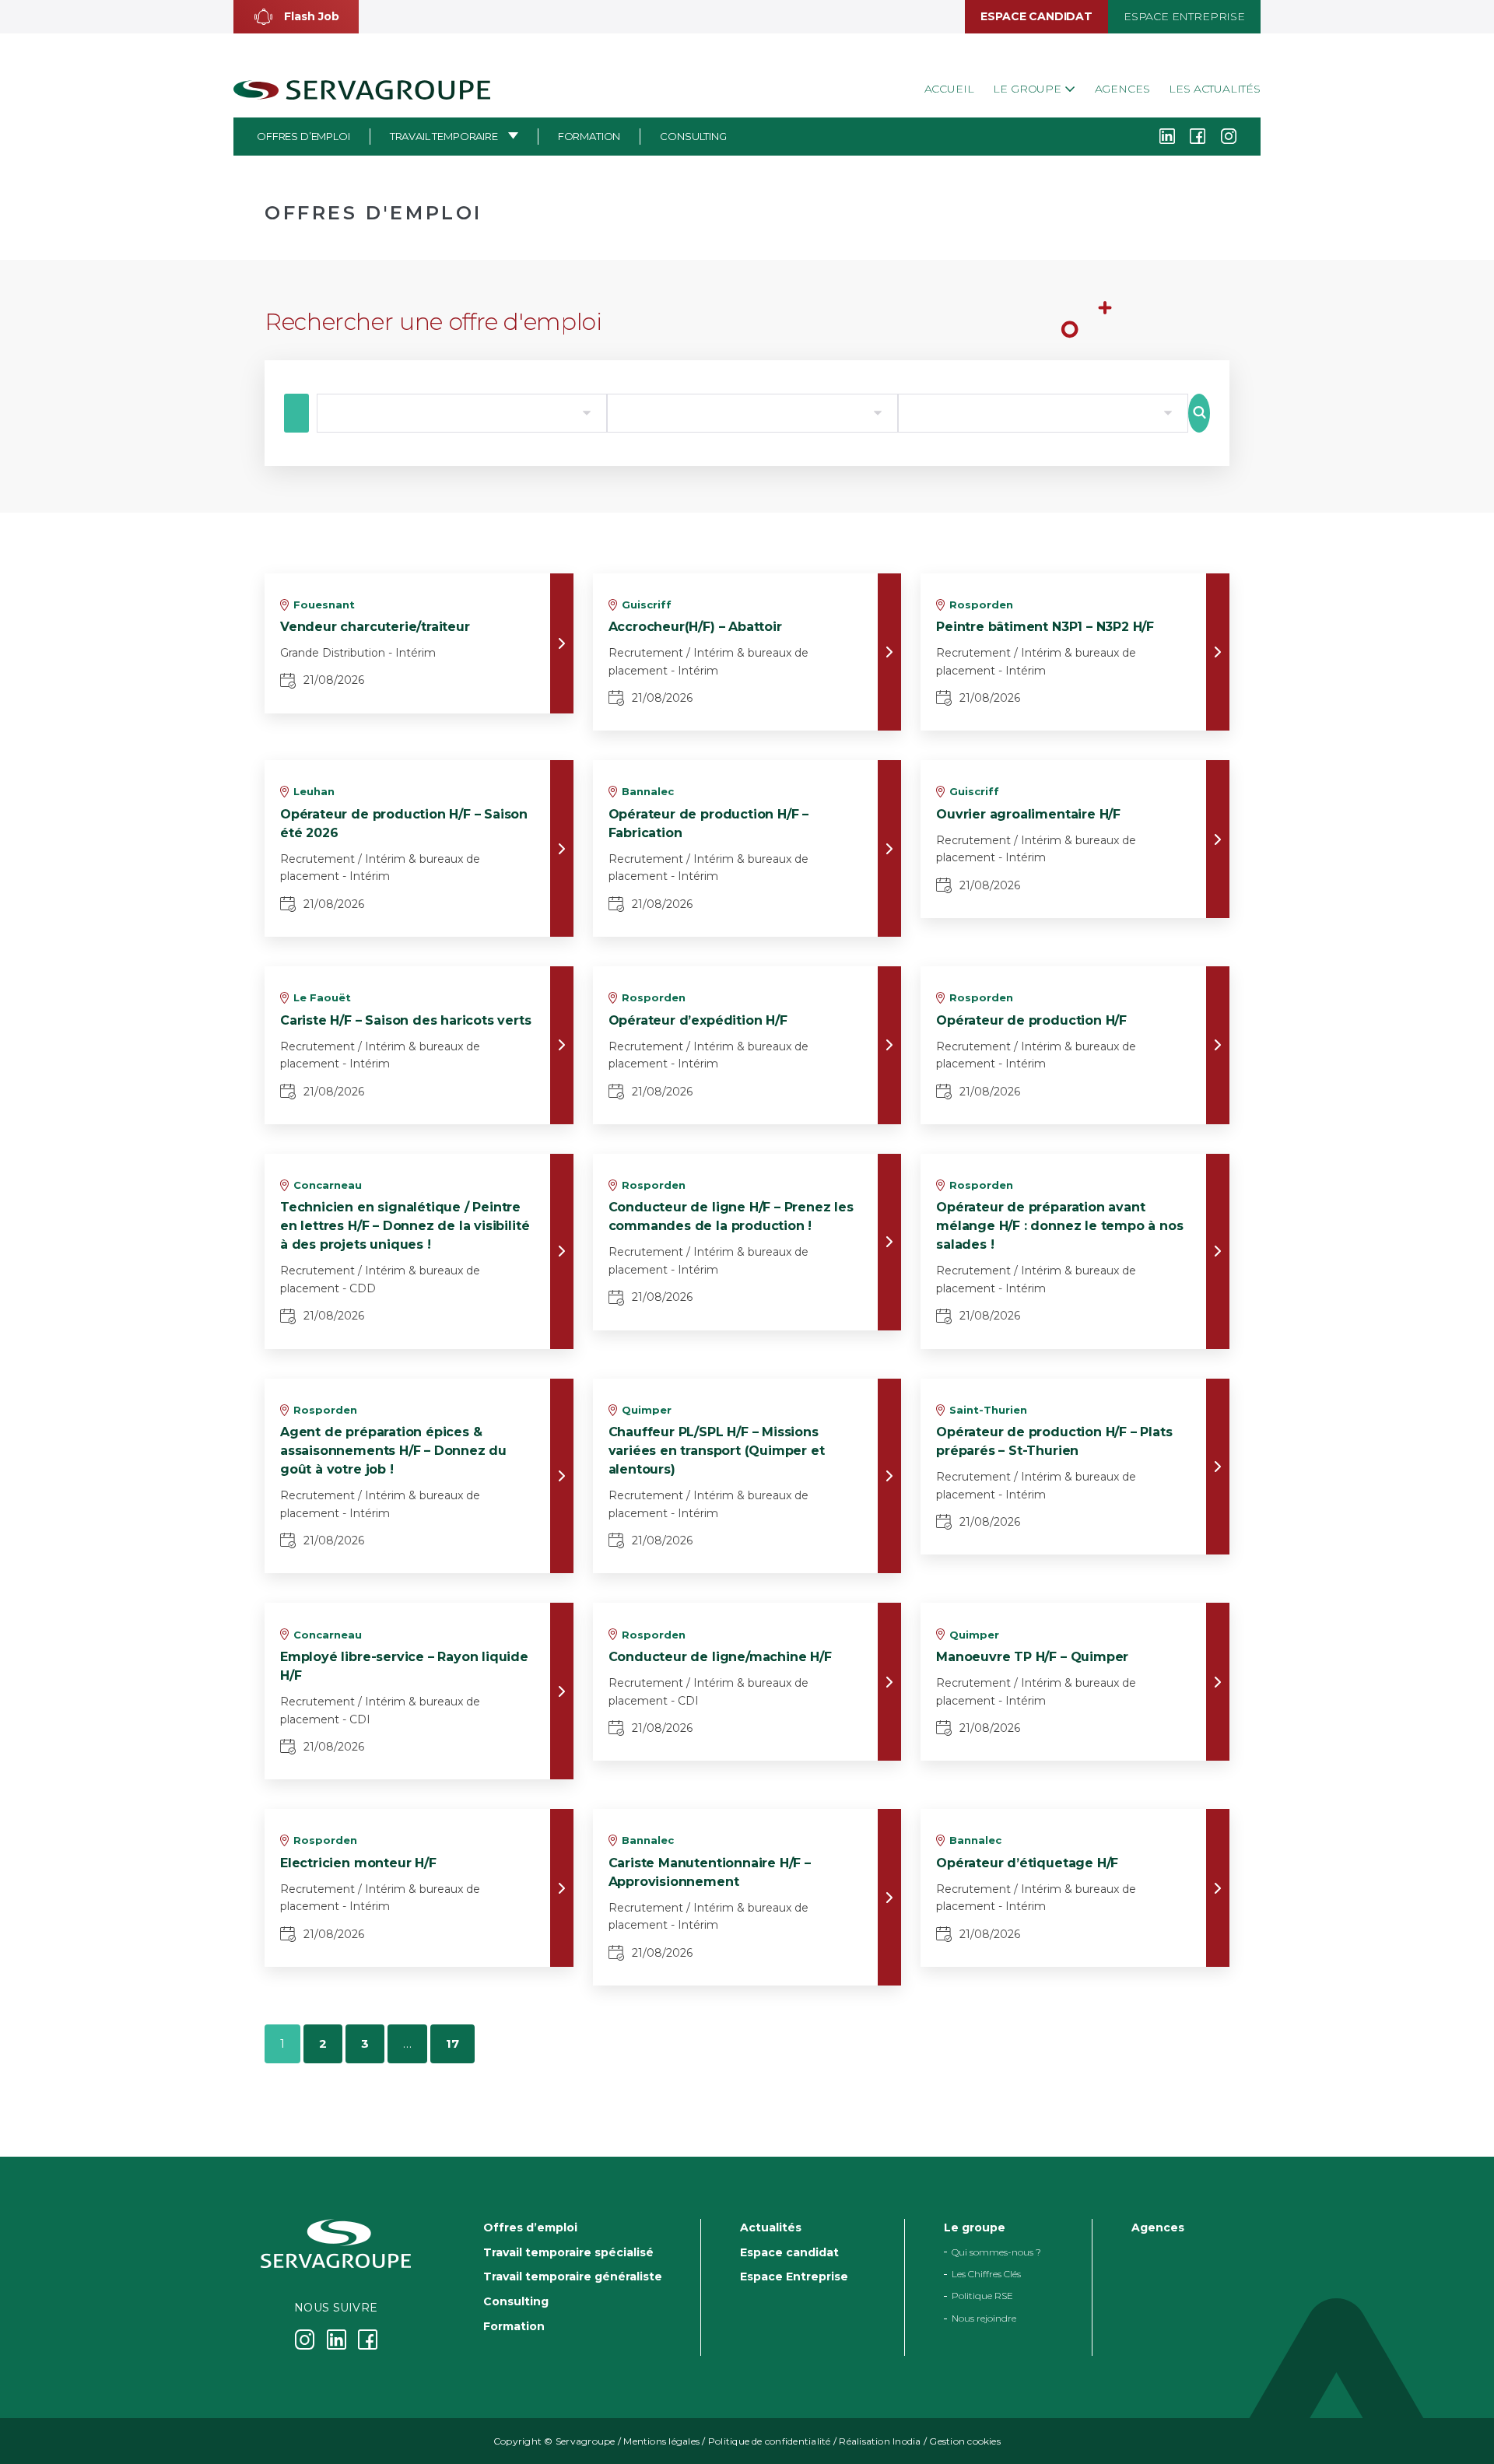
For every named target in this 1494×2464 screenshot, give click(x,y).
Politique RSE (982, 2296)
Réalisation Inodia (880, 2441)
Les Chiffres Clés (986, 2274)
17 (452, 2043)
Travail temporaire (444, 136)
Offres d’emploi (303, 136)
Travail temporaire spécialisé (568, 2252)
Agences (1122, 89)
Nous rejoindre (984, 2318)
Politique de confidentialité (770, 2441)
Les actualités (1215, 89)
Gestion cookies (965, 2441)
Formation (589, 136)
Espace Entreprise (1184, 16)
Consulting (693, 136)
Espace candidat (1036, 16)
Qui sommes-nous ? (996, 2252)
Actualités (771, 2227)
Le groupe (1028, 89)
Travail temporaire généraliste (573, 2276)
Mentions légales (661, 2441)
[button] (296, 17)
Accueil (949, 89)
